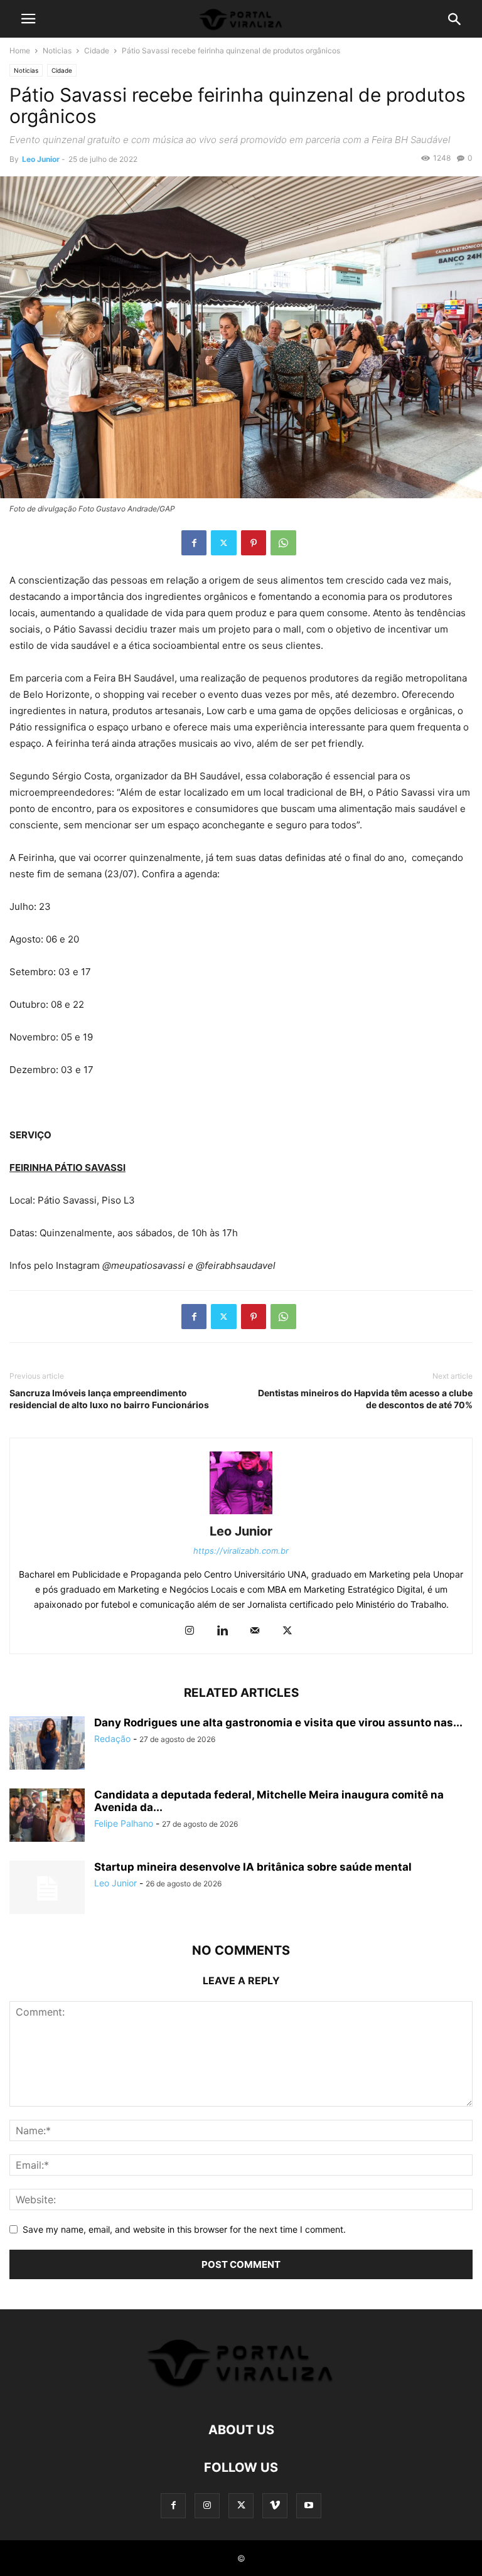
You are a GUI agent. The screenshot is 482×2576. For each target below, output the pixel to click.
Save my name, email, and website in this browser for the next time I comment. (184, 2229)
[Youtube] (309, 2505)
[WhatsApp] (283, 543)
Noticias (57, 51)
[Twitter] (224, 543)
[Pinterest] (254, 543)
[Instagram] (190, 1631)
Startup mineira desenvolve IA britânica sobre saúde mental (253, 1867)
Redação (112, 1739)
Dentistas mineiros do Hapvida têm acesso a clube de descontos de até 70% (365, 1399)
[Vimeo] (275, 2505)
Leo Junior (41, 159)
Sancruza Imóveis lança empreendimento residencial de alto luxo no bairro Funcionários (109, 1399)
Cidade (97, 51)
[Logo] (241, 2392)
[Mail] (255, 1631)
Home (20, 51)
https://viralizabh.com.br (241, 1551)
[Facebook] (194, 543)
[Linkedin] (222, 1631)
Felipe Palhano (124, 1823)
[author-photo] (241, 1514)
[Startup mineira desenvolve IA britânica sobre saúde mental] (47, 1889)
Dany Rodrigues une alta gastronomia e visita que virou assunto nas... (278, 1723)
